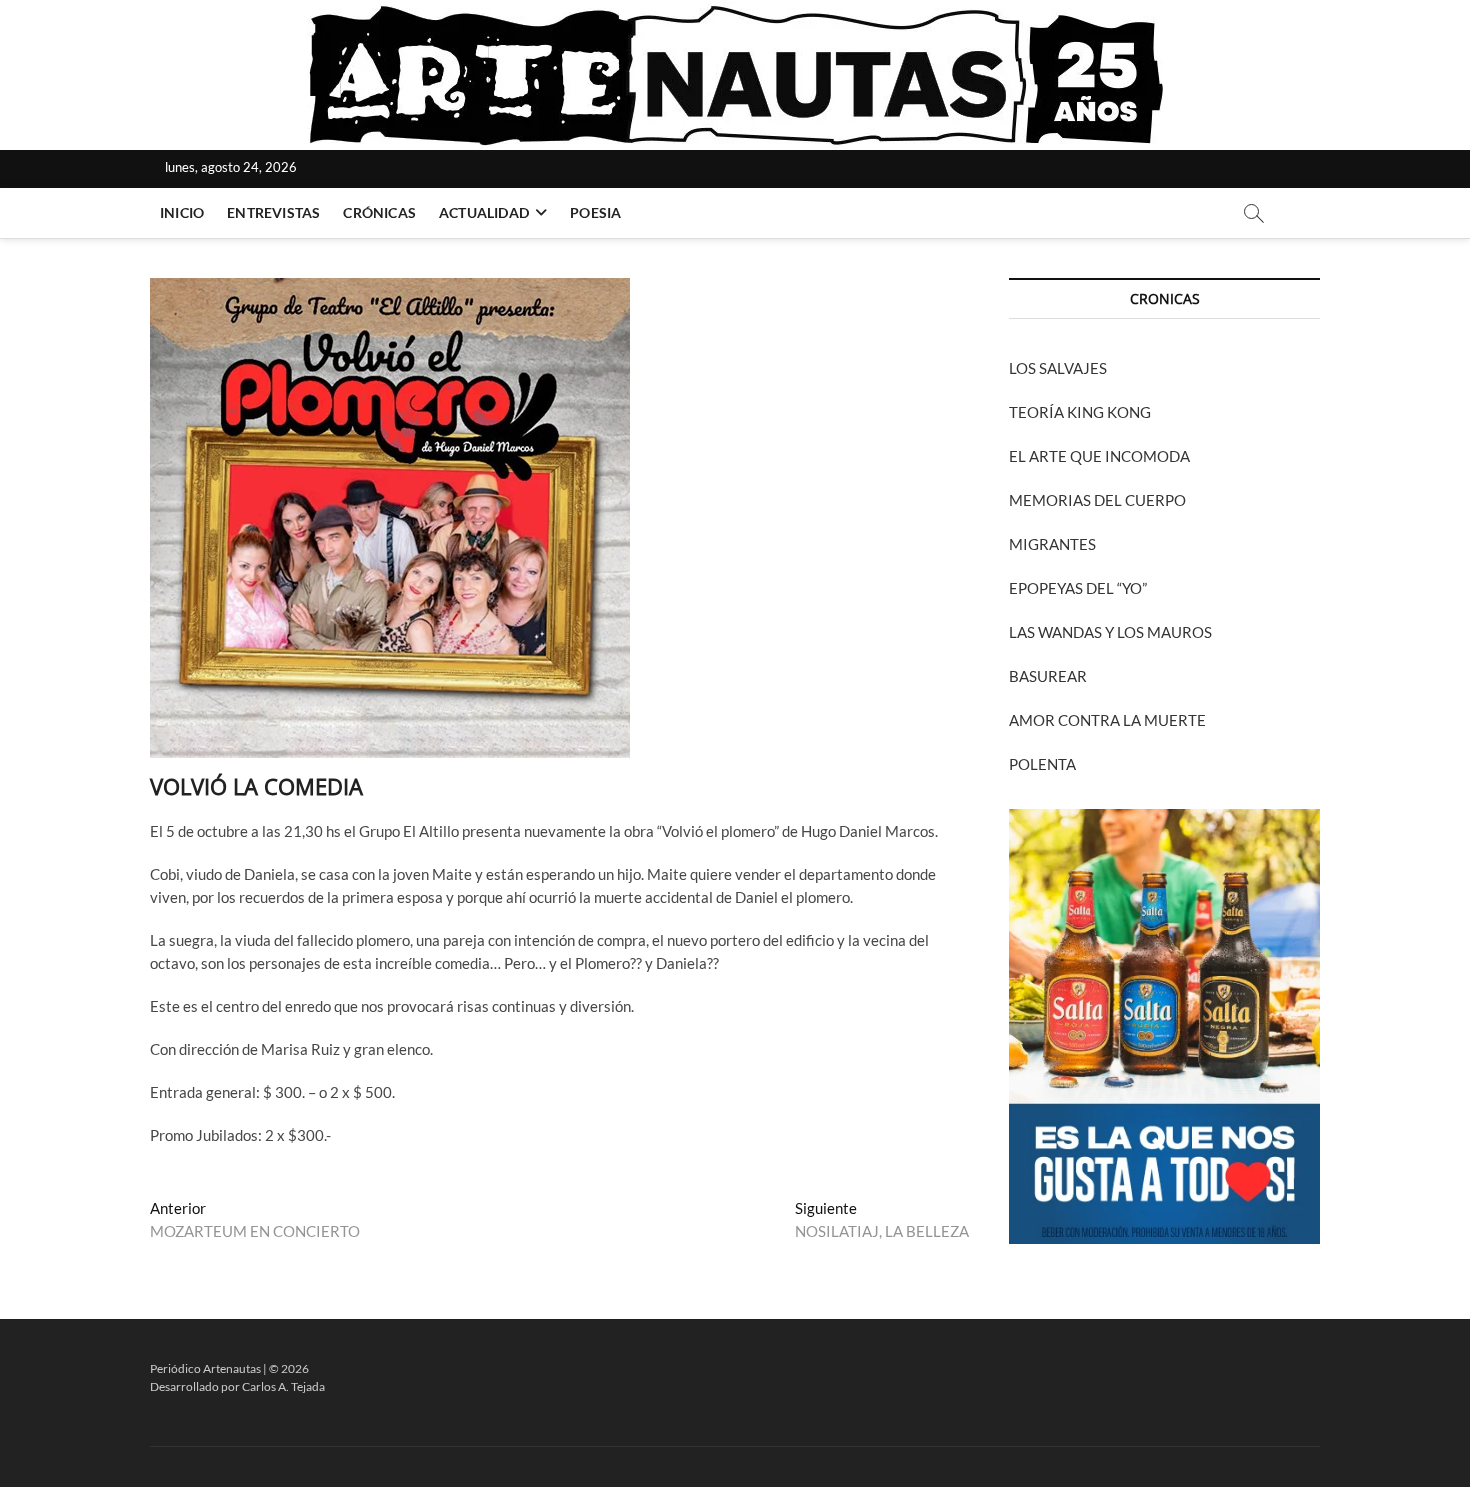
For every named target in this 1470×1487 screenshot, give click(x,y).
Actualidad (484, 212)
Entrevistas (273, 212)
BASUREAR (1048, 676)
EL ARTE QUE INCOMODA (1099, 456)
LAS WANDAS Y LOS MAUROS (1110, 632)
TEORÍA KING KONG (1080, 412)
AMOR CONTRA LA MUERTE (1107, 720)
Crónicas (379, 212)
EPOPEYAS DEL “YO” (1078, 588)
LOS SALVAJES (1058, 368)
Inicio (182, 212)
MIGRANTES (1052, 544)
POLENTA (1042, 764)
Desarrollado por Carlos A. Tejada (237, 1386)
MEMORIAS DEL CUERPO (1097, 500)
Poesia (595, 212)
